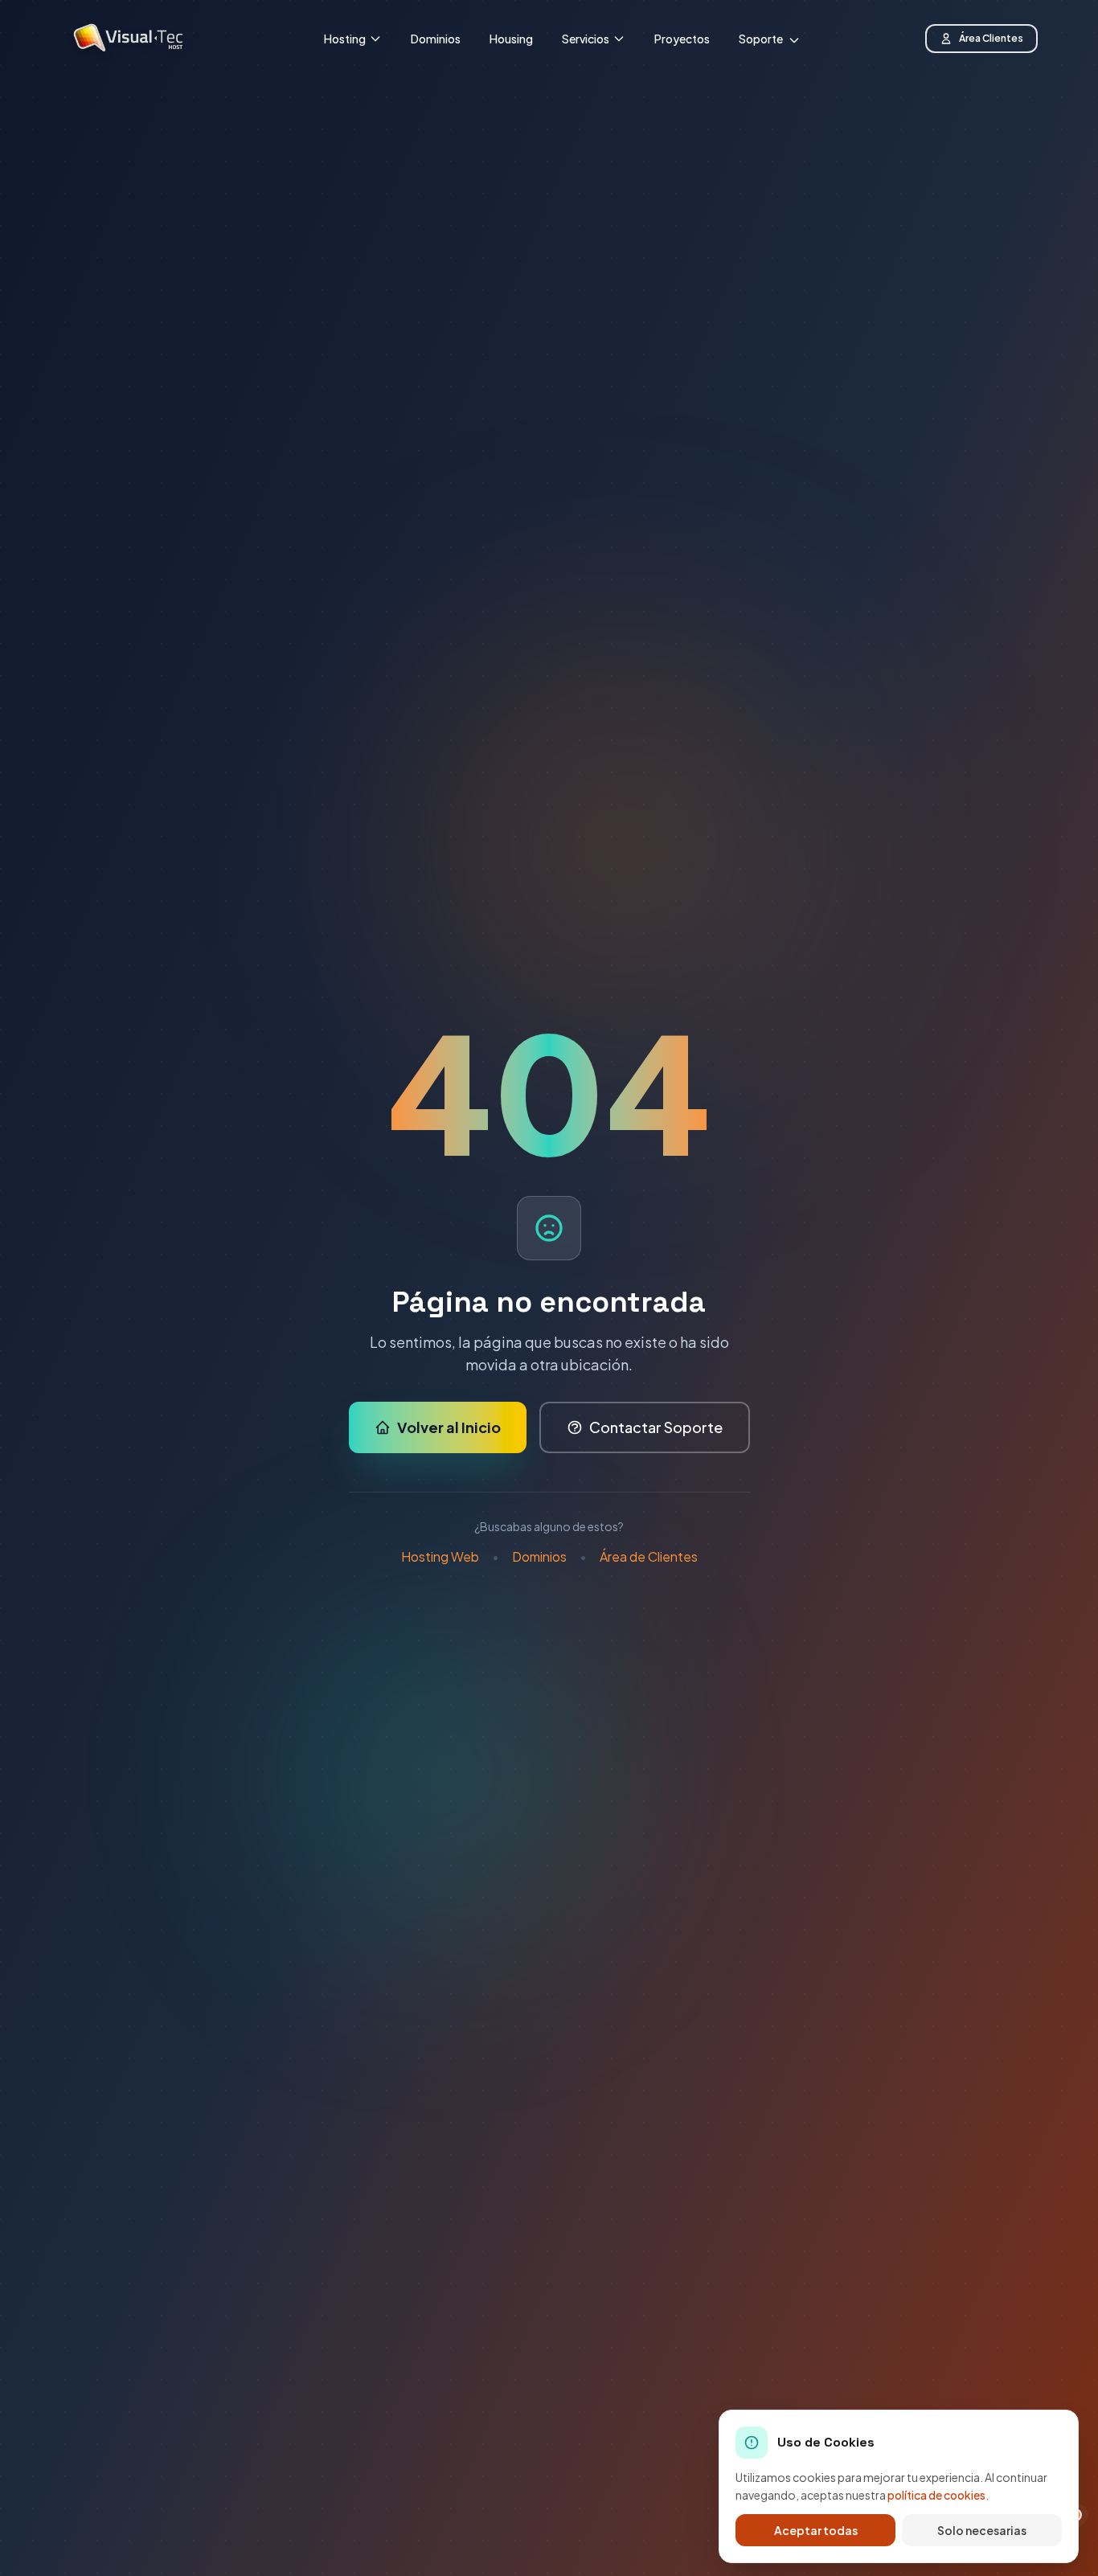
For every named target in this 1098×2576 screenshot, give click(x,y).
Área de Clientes (649, 1556)
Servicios (586, 39)
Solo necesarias (982, 2530)
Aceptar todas (816, 2530)
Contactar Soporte (656, 1427)
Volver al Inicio (449, 1427)
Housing (511, 39)
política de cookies (936, 2495)
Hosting (345, 39)
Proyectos (682, 39)
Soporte (762, 39)
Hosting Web (440, 1556)
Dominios (436, 39)
